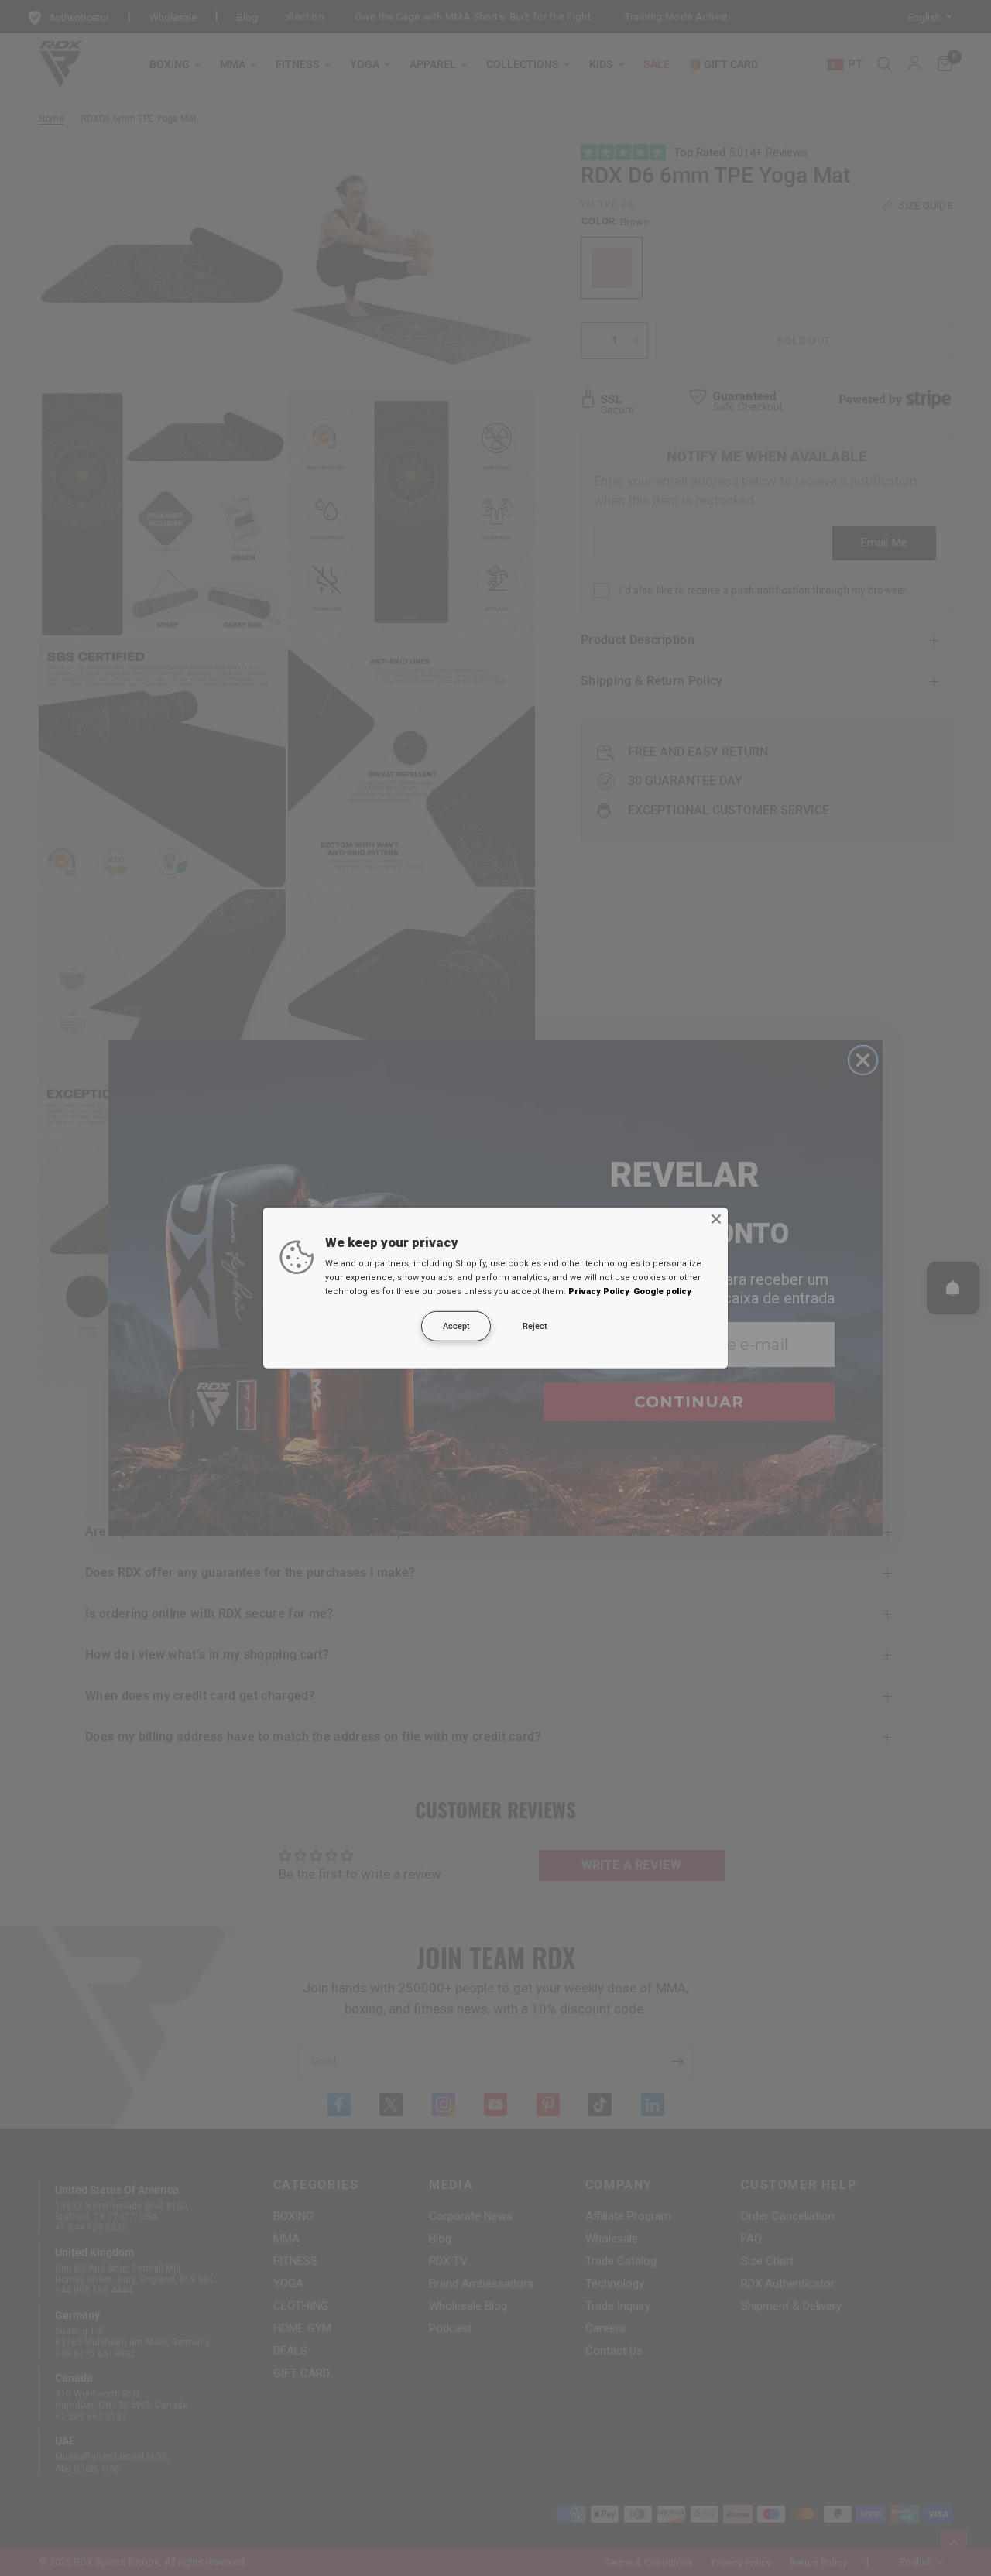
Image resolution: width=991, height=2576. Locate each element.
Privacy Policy (599, 1291)
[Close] (716, 1219)
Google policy (662, 1291)
